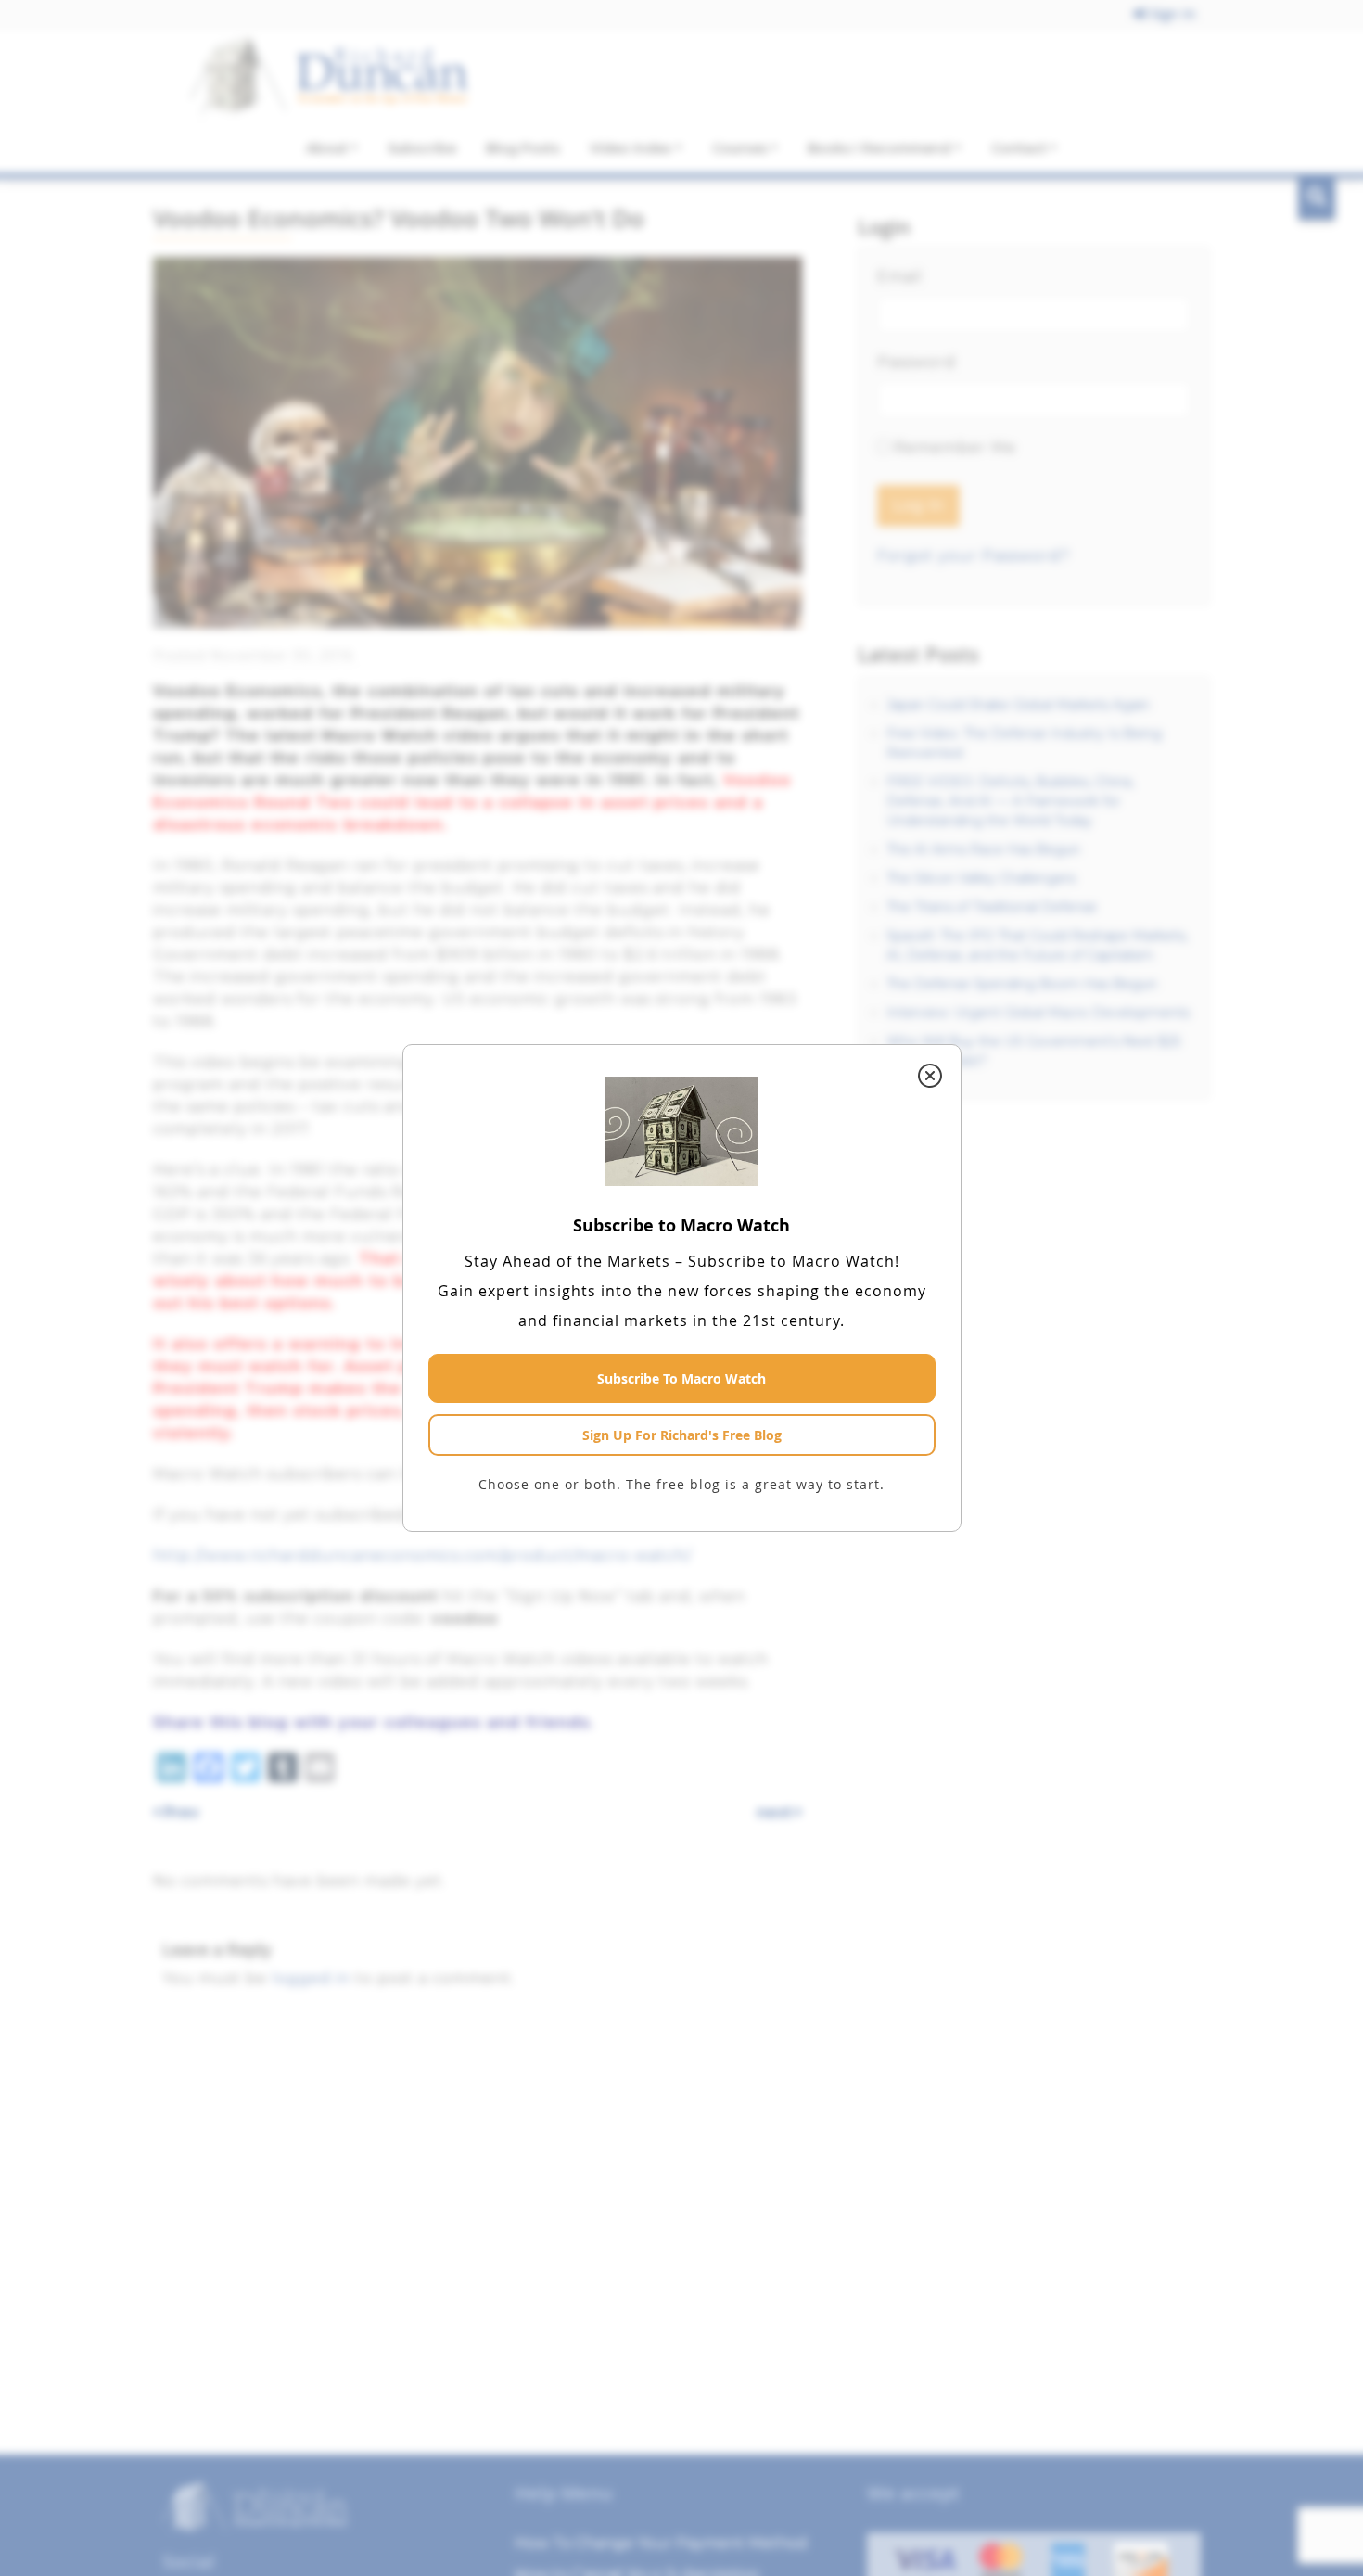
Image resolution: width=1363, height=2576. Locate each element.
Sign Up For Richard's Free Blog (682, 1435)
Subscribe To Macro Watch (681, 1378)
